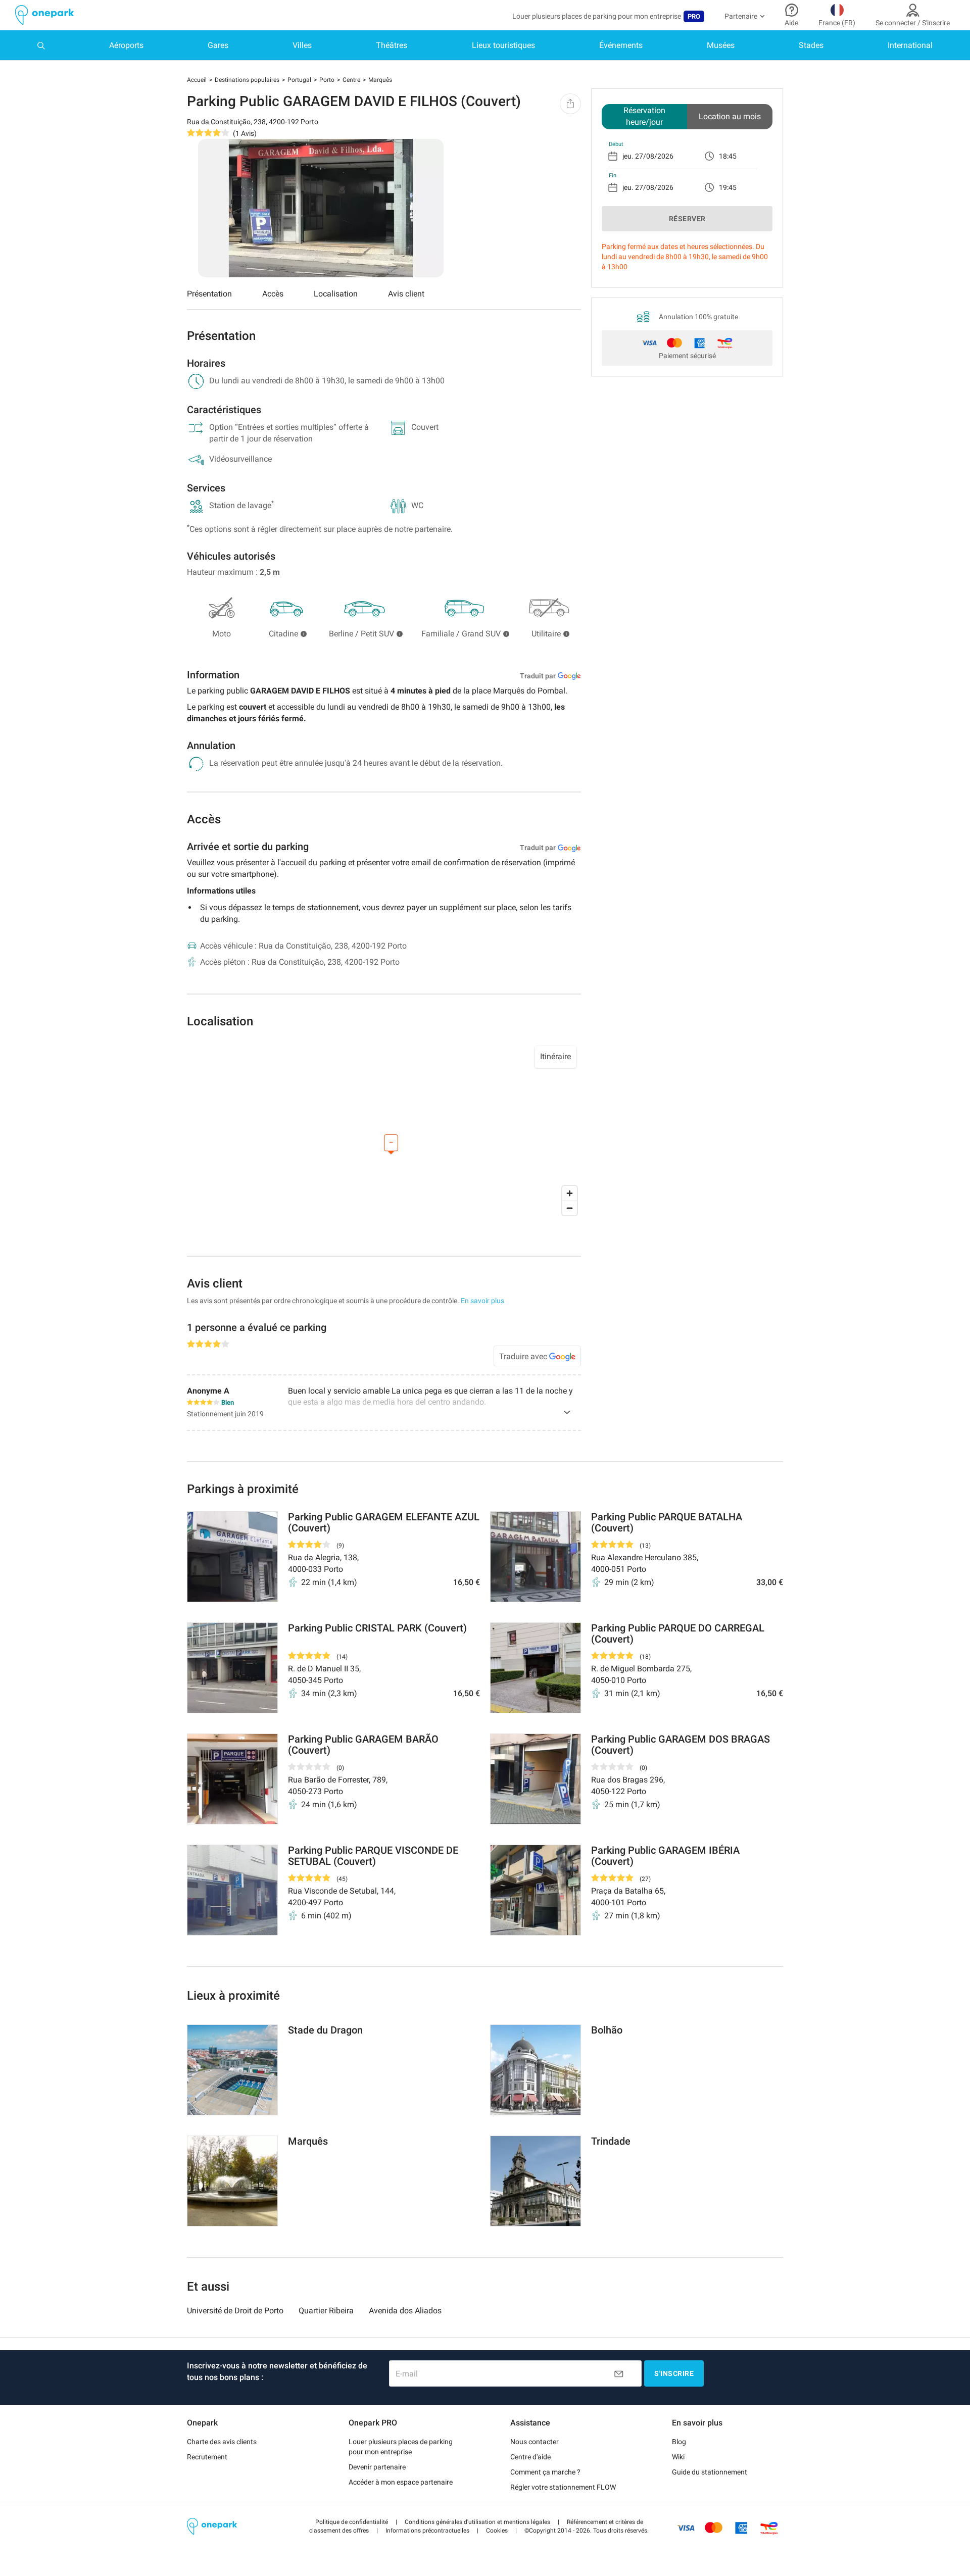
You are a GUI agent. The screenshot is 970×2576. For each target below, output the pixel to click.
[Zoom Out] (570, 1208)
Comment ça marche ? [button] (545, 2472)
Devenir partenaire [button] (377, 2467)
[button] (352, 2522)
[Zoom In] (570, 1193)
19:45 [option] (728, 187)
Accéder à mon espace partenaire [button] (401, 2482)
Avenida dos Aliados (405, 2311)
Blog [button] (679, 2442)
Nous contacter (535, 2442)
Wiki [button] (678, 2457)
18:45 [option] (728, 156)
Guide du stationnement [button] (710, 2472)
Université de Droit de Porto (235, 2311)
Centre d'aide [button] (530, 2457)
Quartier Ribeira (326, 2311)
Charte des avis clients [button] (222, 2442)
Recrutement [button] (207, 2457)
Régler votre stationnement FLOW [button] (563, 2487)
